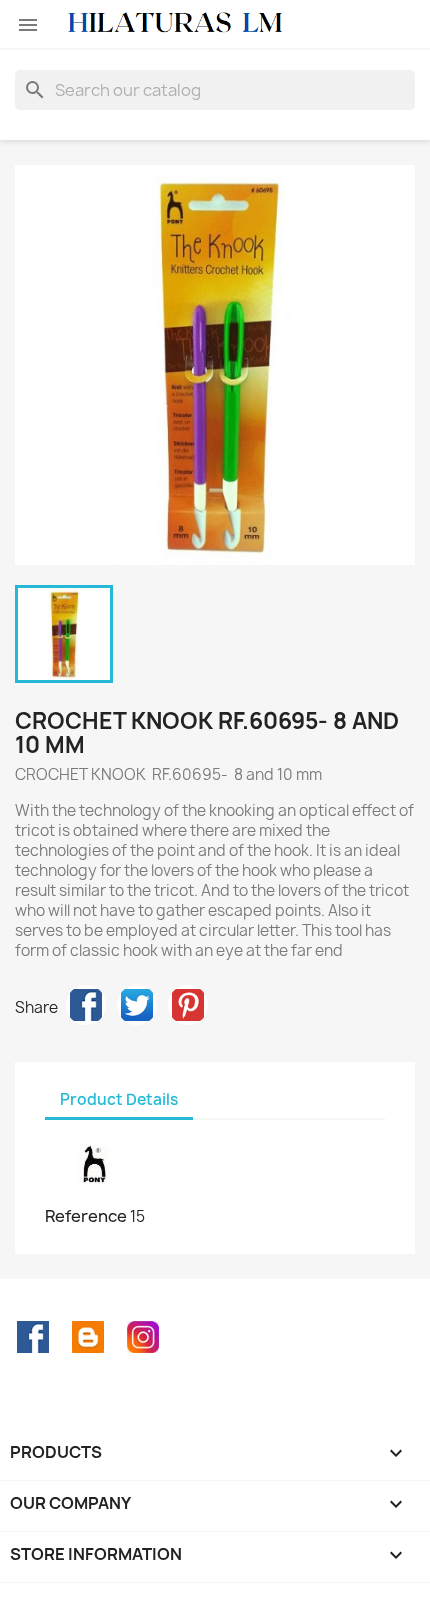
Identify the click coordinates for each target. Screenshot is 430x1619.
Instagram (143, 1337)
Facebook (33, 1337)
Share (86, 1005)
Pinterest (188, 1005)
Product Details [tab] (119, 1099)
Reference (86, 1216)
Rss (88, 1337)
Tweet (137, 1005)
